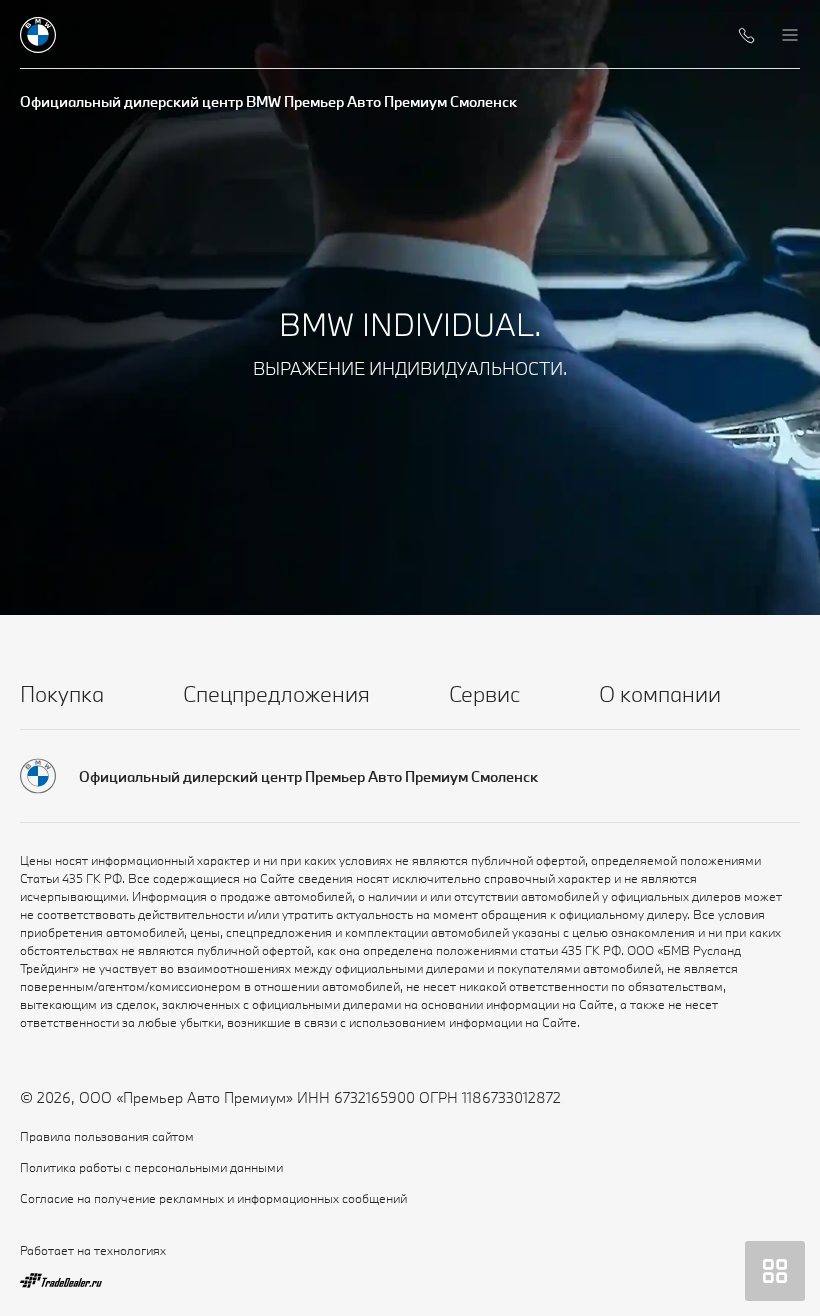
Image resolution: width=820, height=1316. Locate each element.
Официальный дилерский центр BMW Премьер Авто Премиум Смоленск (268, 101)
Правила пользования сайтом (107, 1136)
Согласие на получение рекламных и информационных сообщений (213, 1198)
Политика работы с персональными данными (151, 1167)
